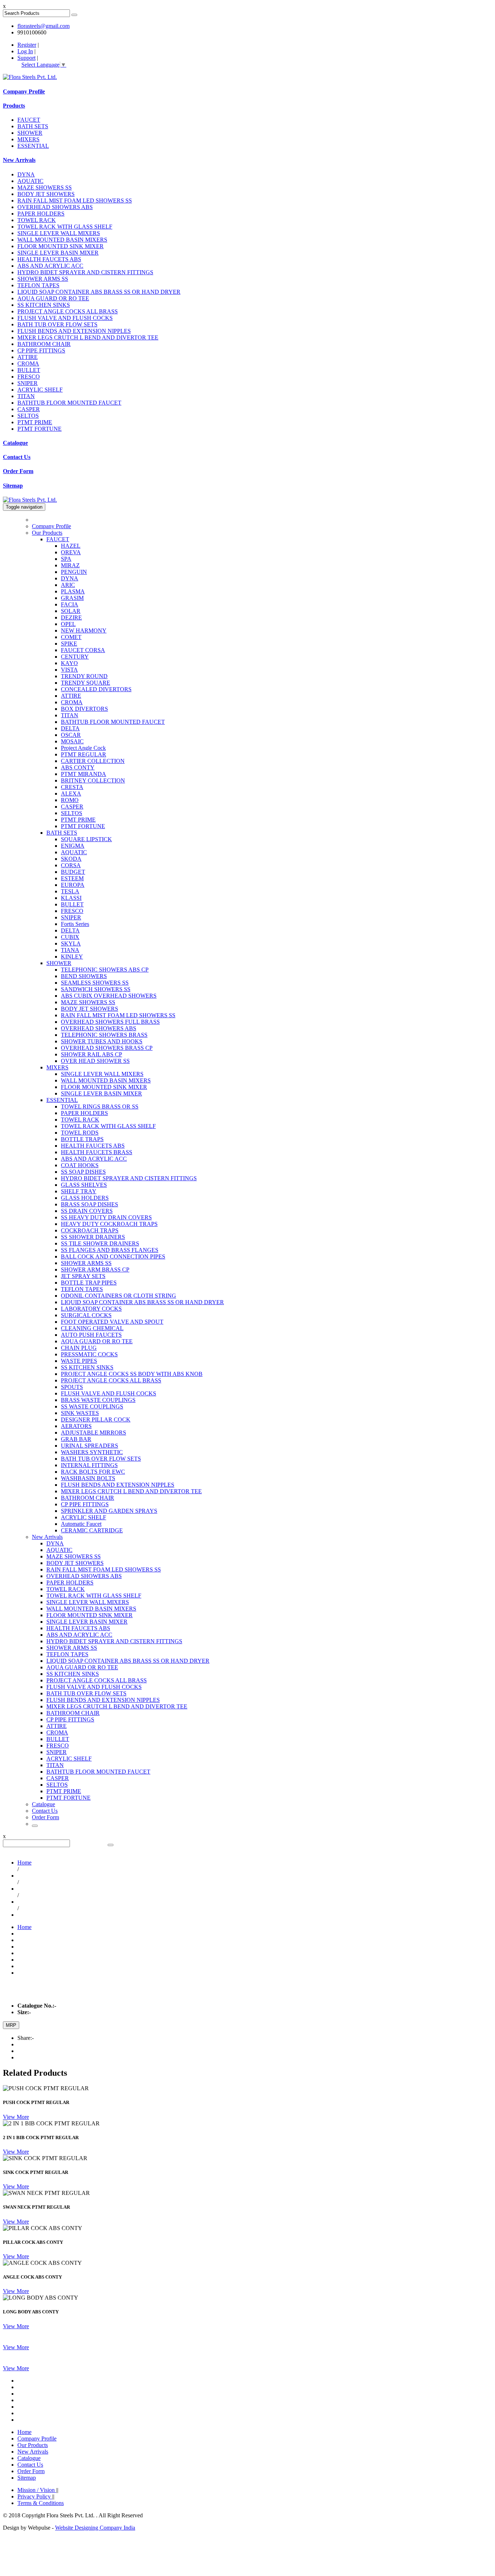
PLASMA (73, 591)
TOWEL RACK (37, 220)
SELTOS (28, 416)
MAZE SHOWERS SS (45, 187)
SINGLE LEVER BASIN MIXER (58, 253)
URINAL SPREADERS (90, 1446)
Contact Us (17, 457)
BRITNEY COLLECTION (93, 780)
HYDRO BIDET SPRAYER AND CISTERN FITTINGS (85, 272)
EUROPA (73, 885)
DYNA (26, 174)
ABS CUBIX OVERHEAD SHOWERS (109, 996)
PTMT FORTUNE (39, 429)
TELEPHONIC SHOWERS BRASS (104, 1035)
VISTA (69, 670)
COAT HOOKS (80, 1165)
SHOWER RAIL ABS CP (91, 1054)
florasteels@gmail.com (43, 26)
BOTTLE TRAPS (82, 1139)
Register (27, 45)
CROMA (28, 364)
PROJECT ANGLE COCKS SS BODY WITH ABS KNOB (132, 1374)
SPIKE (69, 644)
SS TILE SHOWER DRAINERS (100, 1243)
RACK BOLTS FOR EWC (93, 1472)
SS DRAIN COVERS (87, 1211)
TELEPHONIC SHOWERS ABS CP (105, 970)
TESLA (70, 891)
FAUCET (29, 120)
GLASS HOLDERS (85, 1198)
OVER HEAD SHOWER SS (95, 1061)
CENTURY (75, 657)
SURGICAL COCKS (86, 1315)
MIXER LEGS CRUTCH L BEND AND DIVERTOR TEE (88, 337)
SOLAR (71, 611)
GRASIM (72, 598)
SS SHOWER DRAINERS (93, 1237)
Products (14, 106)
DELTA (70, 728)
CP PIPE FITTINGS (41, 350)
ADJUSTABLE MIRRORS (93, 1433)
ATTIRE (28, 357)
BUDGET (73, 872)
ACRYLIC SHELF (40, 390)
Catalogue (15, 443)
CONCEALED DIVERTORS (96, 689)
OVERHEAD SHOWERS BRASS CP (107, 1048)
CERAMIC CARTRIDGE (92, 1530)
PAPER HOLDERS (41, 214)
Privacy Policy (35, 2496)
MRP (11, 2025)
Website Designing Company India (95, 2528)
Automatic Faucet (81, 1524)
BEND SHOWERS (84, 976)
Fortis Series (75, 924)
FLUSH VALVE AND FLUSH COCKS (65, 318)
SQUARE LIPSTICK (86, 839)
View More (16, 2117)
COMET (71, 637)
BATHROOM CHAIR (44, 344)
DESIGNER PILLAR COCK (96, 1419)
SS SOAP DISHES (83, 1172)
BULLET (29, 370)
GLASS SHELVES (84, 1185)
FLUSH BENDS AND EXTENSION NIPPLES (74, 331)
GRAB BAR (76, 1439)
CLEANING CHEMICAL (92, 1328)
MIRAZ (70, 565)
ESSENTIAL (33, 146)
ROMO (70, 800)
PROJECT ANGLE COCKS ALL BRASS (68, 311)
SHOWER (30, 133)
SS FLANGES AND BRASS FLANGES (110, 1250)
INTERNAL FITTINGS (89, 1465)
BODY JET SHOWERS (46, 194)
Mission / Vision (37, 2490)
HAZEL (71, 546)
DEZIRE (71, 617)
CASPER (29, 409)
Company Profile (24, 91)
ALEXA (71, 794)
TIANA (70, 950)
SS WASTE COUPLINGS (92, 1406)
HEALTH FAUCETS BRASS (97, 1152)
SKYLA (71, 943)
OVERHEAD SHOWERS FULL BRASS (110, 1022)
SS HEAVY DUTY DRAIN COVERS (106, 1217)
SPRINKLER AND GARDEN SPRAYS (109, 1511)
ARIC (68, 585)
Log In (25, 51)
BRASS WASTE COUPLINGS (98, 1400)
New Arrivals (19, 160)
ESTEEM (72, 878)
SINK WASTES (80, 1413)
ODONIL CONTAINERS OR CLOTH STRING (118, 1296)
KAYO (69, 663)
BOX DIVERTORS (84, 709)
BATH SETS (33, 126)
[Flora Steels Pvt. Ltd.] (30, 77)
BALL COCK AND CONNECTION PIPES (113, 1256)
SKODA (71, 859)
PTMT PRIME (35, 422)
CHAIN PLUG (79, 1348)
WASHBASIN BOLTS (88, 1478)
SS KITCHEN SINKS (44, 305)
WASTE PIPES (79, 1361)
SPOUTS (72, 1387)
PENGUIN (74, 572)
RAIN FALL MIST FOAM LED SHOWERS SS (75, 201)
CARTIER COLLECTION (93, 761)
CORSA (71, 865)
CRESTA (72, 787)
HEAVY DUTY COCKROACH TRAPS (109, 1224)
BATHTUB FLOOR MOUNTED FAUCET (69, 403)
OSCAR (71, 735)
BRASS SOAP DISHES (90, 1204)
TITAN (26, 396)
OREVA (71, 552)
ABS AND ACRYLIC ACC (50, 266)
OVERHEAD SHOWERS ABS (55, 207)
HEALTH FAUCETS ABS (49, 259)
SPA (66, 559)
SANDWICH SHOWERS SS (96, 989)
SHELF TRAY (79, 1191)
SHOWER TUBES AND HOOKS (102, 1041)
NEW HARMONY (84, 631)
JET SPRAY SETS (83, 1276)
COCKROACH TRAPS (90, 1230)
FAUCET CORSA (83, 650)
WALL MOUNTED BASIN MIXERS (62, 240)
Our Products (47, 533)
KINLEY (72, 957)
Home (24, 1863)
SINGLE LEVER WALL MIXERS (59, 233)
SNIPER (28, 383)
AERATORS (76, 1426)
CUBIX (70, 937)
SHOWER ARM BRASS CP (95, 1270)
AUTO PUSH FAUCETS (91, 1335)
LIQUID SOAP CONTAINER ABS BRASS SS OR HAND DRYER (99, 292)
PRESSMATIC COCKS (89, 1354)
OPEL (68, 624)
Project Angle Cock (83, 748)
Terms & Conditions (41, 2503)
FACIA (70, 604)
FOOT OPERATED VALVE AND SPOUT (112, 1322)
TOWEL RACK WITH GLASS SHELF (65, 227)
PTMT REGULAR (84, 754)
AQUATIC (30, 181)
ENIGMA (73, 846)
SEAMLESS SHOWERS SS (95, 983)
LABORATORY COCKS (91, 1309)
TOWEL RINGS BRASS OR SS (100, 1107)
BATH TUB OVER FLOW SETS (57, 324)
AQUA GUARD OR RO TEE (53, 298)
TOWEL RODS (80, 1133)
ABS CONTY (78, 767)
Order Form (18, 471)
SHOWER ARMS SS (43, 279)
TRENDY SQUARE (86, 683)
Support (26, 58)
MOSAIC (72, 741)
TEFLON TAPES (38, 285)
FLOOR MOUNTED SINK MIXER (61, 246)
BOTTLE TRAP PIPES (89, 1283)
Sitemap (13, 486)
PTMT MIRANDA (84, 774)
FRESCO (29, 377)
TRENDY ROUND (84, 676)
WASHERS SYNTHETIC (92, 1452)
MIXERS (28, 139)
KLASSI (71, 898)
